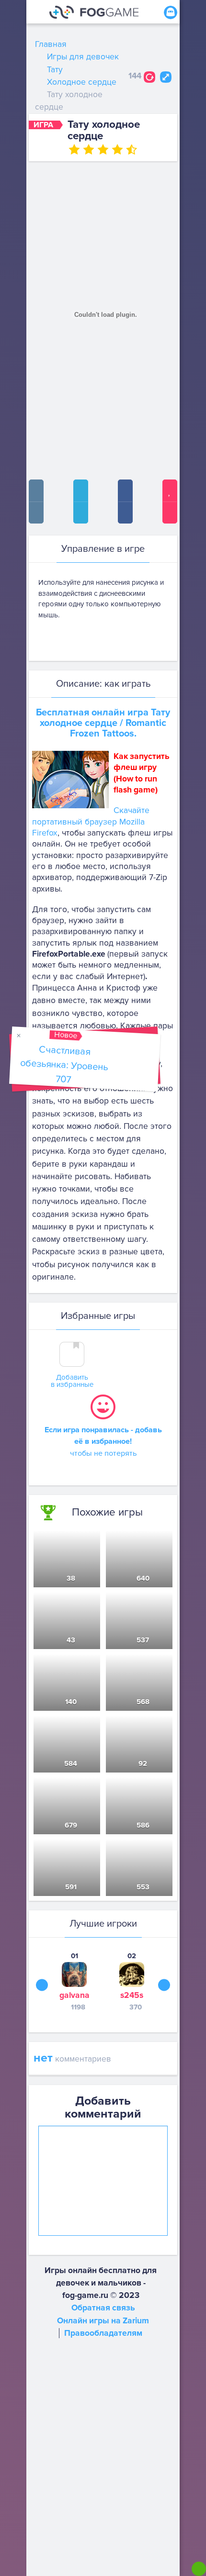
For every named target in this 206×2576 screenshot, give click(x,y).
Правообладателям (103, 2333)
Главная (51, 44)
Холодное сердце (82, 82)
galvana (74, 1995)
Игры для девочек (83, 57)
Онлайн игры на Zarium (103, 2321)
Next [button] (164, 1985)
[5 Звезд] (132, 149)
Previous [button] (42, 1985)
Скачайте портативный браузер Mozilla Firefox (91, 822)
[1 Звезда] (74, 149)
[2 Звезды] (89, 149)
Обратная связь (103, 2308)
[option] (74, 1981)
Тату (55, 70)
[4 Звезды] (117, 149)
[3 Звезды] (103, 149)
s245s (132, 1995)
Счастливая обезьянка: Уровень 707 (64, 1065)
